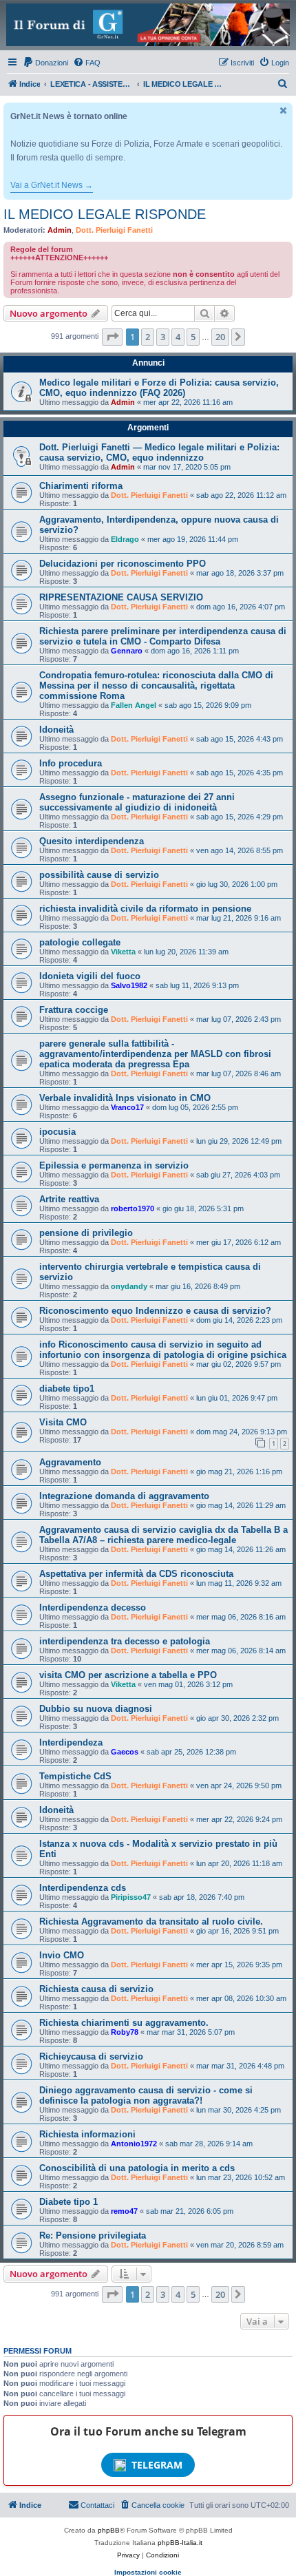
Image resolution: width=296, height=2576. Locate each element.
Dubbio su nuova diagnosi (96, 1709)
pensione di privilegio (86, 1233)
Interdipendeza (71, 1742)
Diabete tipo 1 (68, 2202)
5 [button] (193, 337)
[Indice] (148, 25)
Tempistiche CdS (75, 1776)
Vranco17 (127, 1107)
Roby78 (125, 2032)
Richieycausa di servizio (91, 2056)
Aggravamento (70, 1462)
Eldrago (125, 539)
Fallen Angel (134, 705)
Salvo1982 (129, 985)
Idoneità (56, 730)
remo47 (124, 2211)
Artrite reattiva (69, 1199)
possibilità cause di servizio (99, 875)
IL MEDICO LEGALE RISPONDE (105, 214)
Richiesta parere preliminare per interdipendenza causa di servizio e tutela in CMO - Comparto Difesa (163, 636)
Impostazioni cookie (148, 2572)
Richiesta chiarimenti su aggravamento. (124, 2023)
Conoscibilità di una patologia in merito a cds (137, 2168)
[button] (112, 337)
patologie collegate (80, 942)
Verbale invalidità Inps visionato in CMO (125, 1098)
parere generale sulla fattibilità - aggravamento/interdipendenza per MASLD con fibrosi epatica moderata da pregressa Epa (155, 1054)
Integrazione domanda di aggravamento (124, 1496)
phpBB (109, 2530)
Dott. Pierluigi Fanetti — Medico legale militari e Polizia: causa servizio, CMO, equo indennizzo (159, 452)
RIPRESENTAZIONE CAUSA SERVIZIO (121, 597)
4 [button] (178, 337)
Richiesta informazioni (87, 2134)
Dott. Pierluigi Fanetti (114, 230)
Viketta (123, 952)
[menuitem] (45, 63)
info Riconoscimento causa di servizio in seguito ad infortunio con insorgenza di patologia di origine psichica (163, 1350)
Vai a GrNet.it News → (52, 185)
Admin (60, 230)
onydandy (129, 1286)
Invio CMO (62, 1955)
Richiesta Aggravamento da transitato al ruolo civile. (151, 1921)
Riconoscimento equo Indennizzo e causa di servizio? (155, 1311)
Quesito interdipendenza (92, 841)
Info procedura (71, 763)
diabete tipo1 (67, 1389)
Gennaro (127, 651)
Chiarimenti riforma (81, 486)
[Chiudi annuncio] (284, 111)
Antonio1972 (134, 2144)
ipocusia (57, 1132)
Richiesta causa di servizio (96, 1989)
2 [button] (148, 337)
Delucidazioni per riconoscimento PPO (123, 564)
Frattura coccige (74, 1010)
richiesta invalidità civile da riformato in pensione (145, 909)
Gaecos (125, 1752)
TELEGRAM (157, 2465)
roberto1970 (133, 1208)
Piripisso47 (131, 1897)
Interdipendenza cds (83, 1888)
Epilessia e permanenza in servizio (114, 1165)
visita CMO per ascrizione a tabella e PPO (128, 1675)
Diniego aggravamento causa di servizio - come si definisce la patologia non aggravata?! (146, 2095)
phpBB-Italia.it (180, 2543)
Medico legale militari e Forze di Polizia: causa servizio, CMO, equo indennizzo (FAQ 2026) (159, 388)
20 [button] (220, 337)
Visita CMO (63, 1422)
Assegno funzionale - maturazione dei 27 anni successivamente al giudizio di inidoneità (137, 802)
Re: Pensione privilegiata (93, 2235)
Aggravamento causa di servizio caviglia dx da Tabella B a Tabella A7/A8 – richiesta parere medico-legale (163, 1535)
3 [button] (163, 337)
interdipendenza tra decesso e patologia (125, 1641)
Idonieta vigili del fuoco (90, 976)
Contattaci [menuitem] (97, 2505)
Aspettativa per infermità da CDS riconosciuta (136, 1574)
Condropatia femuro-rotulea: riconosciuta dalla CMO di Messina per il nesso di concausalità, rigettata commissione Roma (156, 685)
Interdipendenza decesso (93, 1608)
